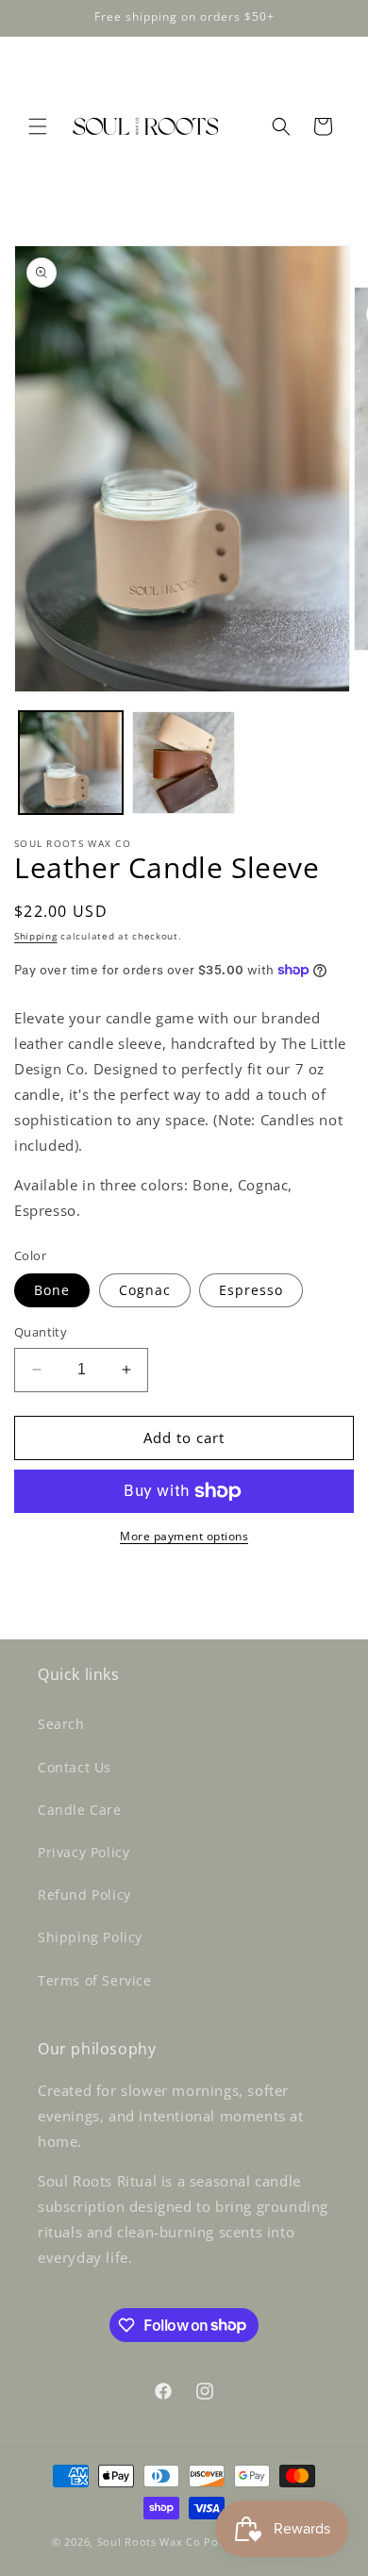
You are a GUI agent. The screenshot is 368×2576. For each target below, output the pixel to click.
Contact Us (75, 1767)
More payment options (184, 1536)
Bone (52, 1290)
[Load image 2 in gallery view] (184, 763)
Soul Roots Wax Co (149, 2542)
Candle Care (80, 1810)
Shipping (36, 936)
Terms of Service (95, 1980)
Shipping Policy (90, 1937)
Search (61, 1724)
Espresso (251, 1290)
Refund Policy (84, 1895)
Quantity (41, 1332)
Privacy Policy (84, 1852)
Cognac (145, 1290)
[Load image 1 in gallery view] (71, 763)
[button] (38, 126)
